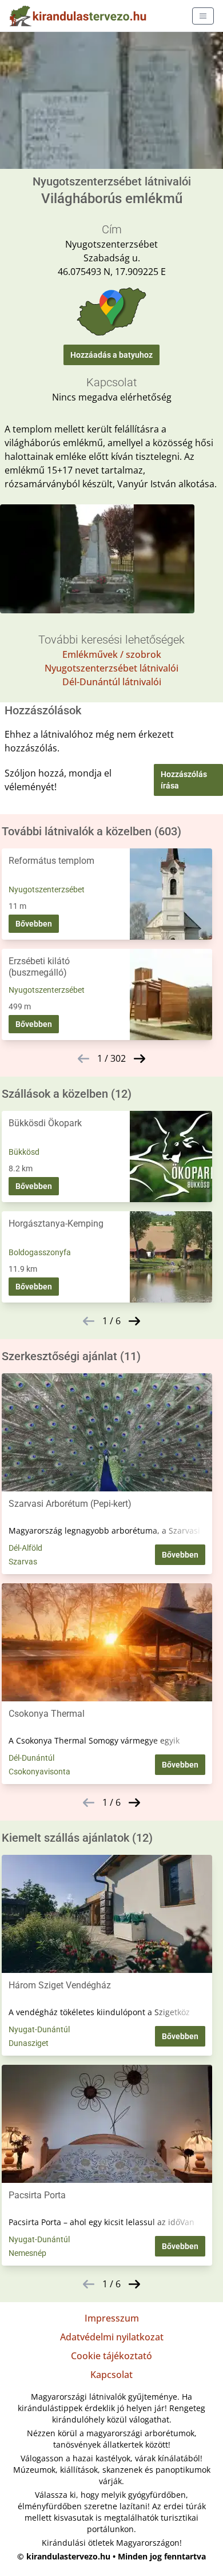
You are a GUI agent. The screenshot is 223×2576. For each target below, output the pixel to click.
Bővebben (34, 924)
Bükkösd (24, 1152)
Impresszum (112, 2318)
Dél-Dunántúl (31, 1758)
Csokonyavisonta (39, 1772)
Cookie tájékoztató (111, 2356)
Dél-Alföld (25, 1548)
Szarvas (23, 1562)
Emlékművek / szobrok (112, 654)
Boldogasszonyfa (40, 1252)
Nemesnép (27, 2253)
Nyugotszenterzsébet (47, 889)
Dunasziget (29, 2043)
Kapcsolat (111, 2375)
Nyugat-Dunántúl (39, 2029)
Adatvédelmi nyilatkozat (112, 2337)
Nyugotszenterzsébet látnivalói (111, 668)
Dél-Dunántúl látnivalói (112, 682)
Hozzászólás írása (184, 780)
